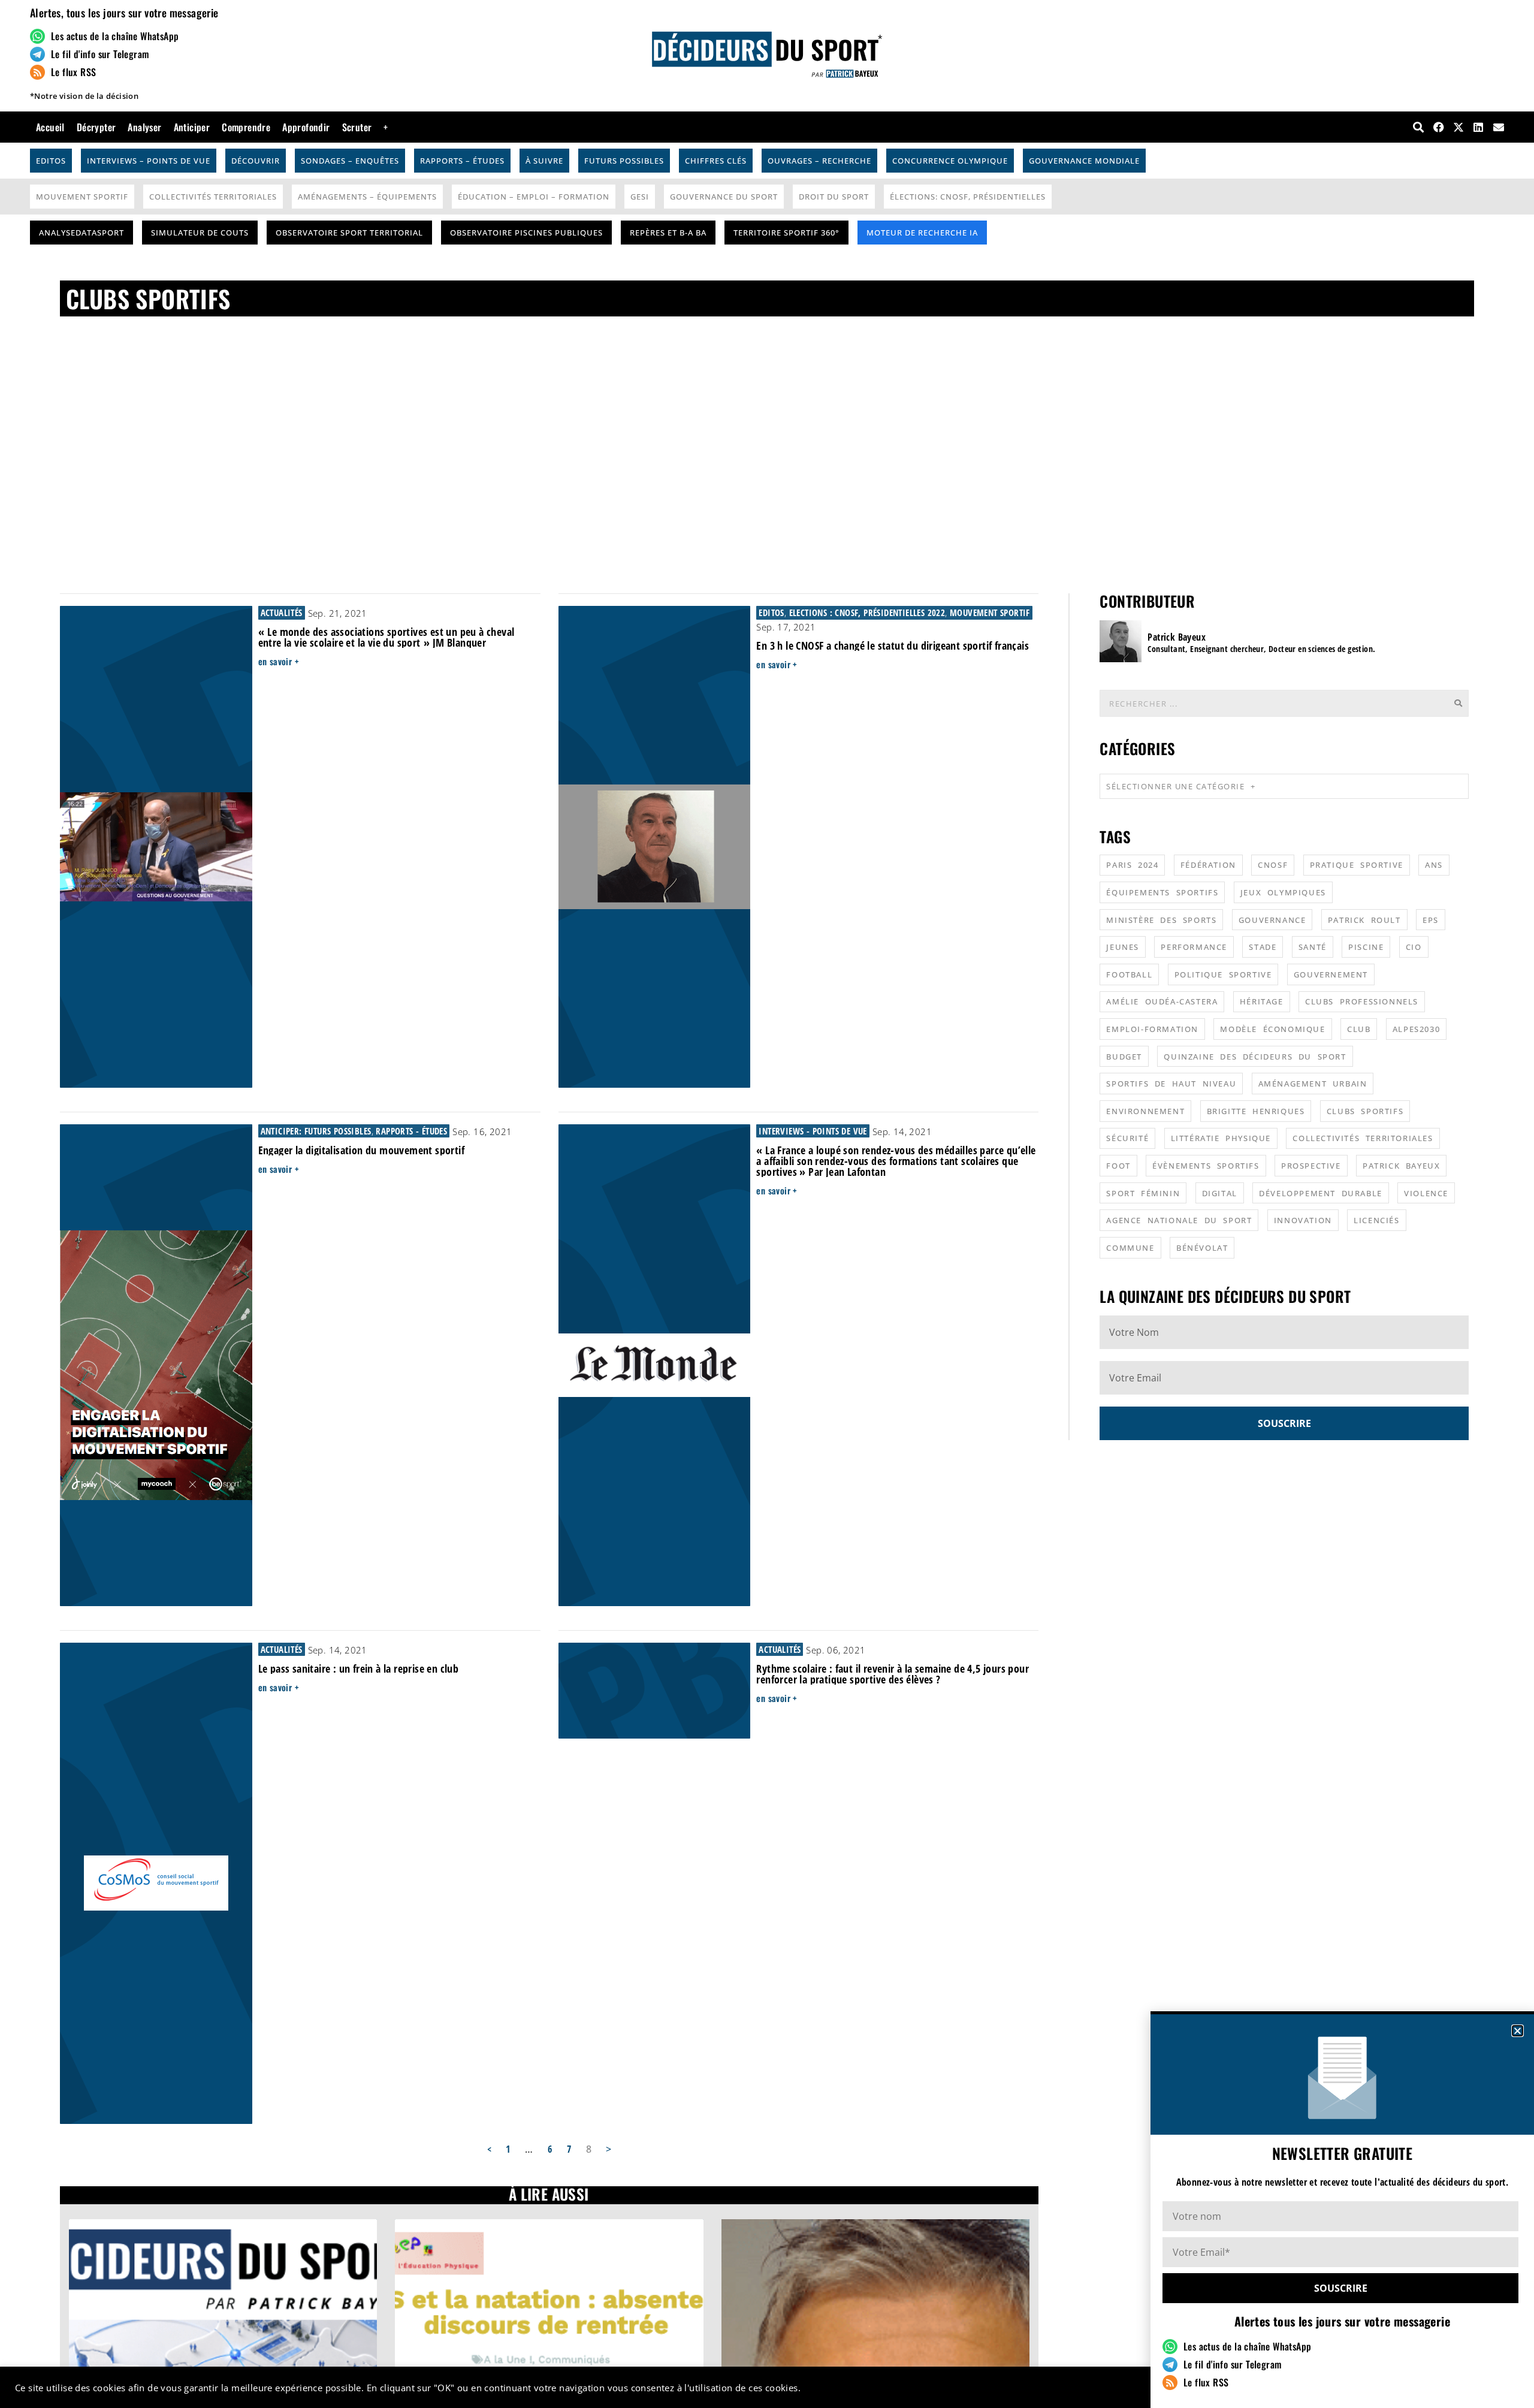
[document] (767, 1204)
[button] (1518, 2031)
